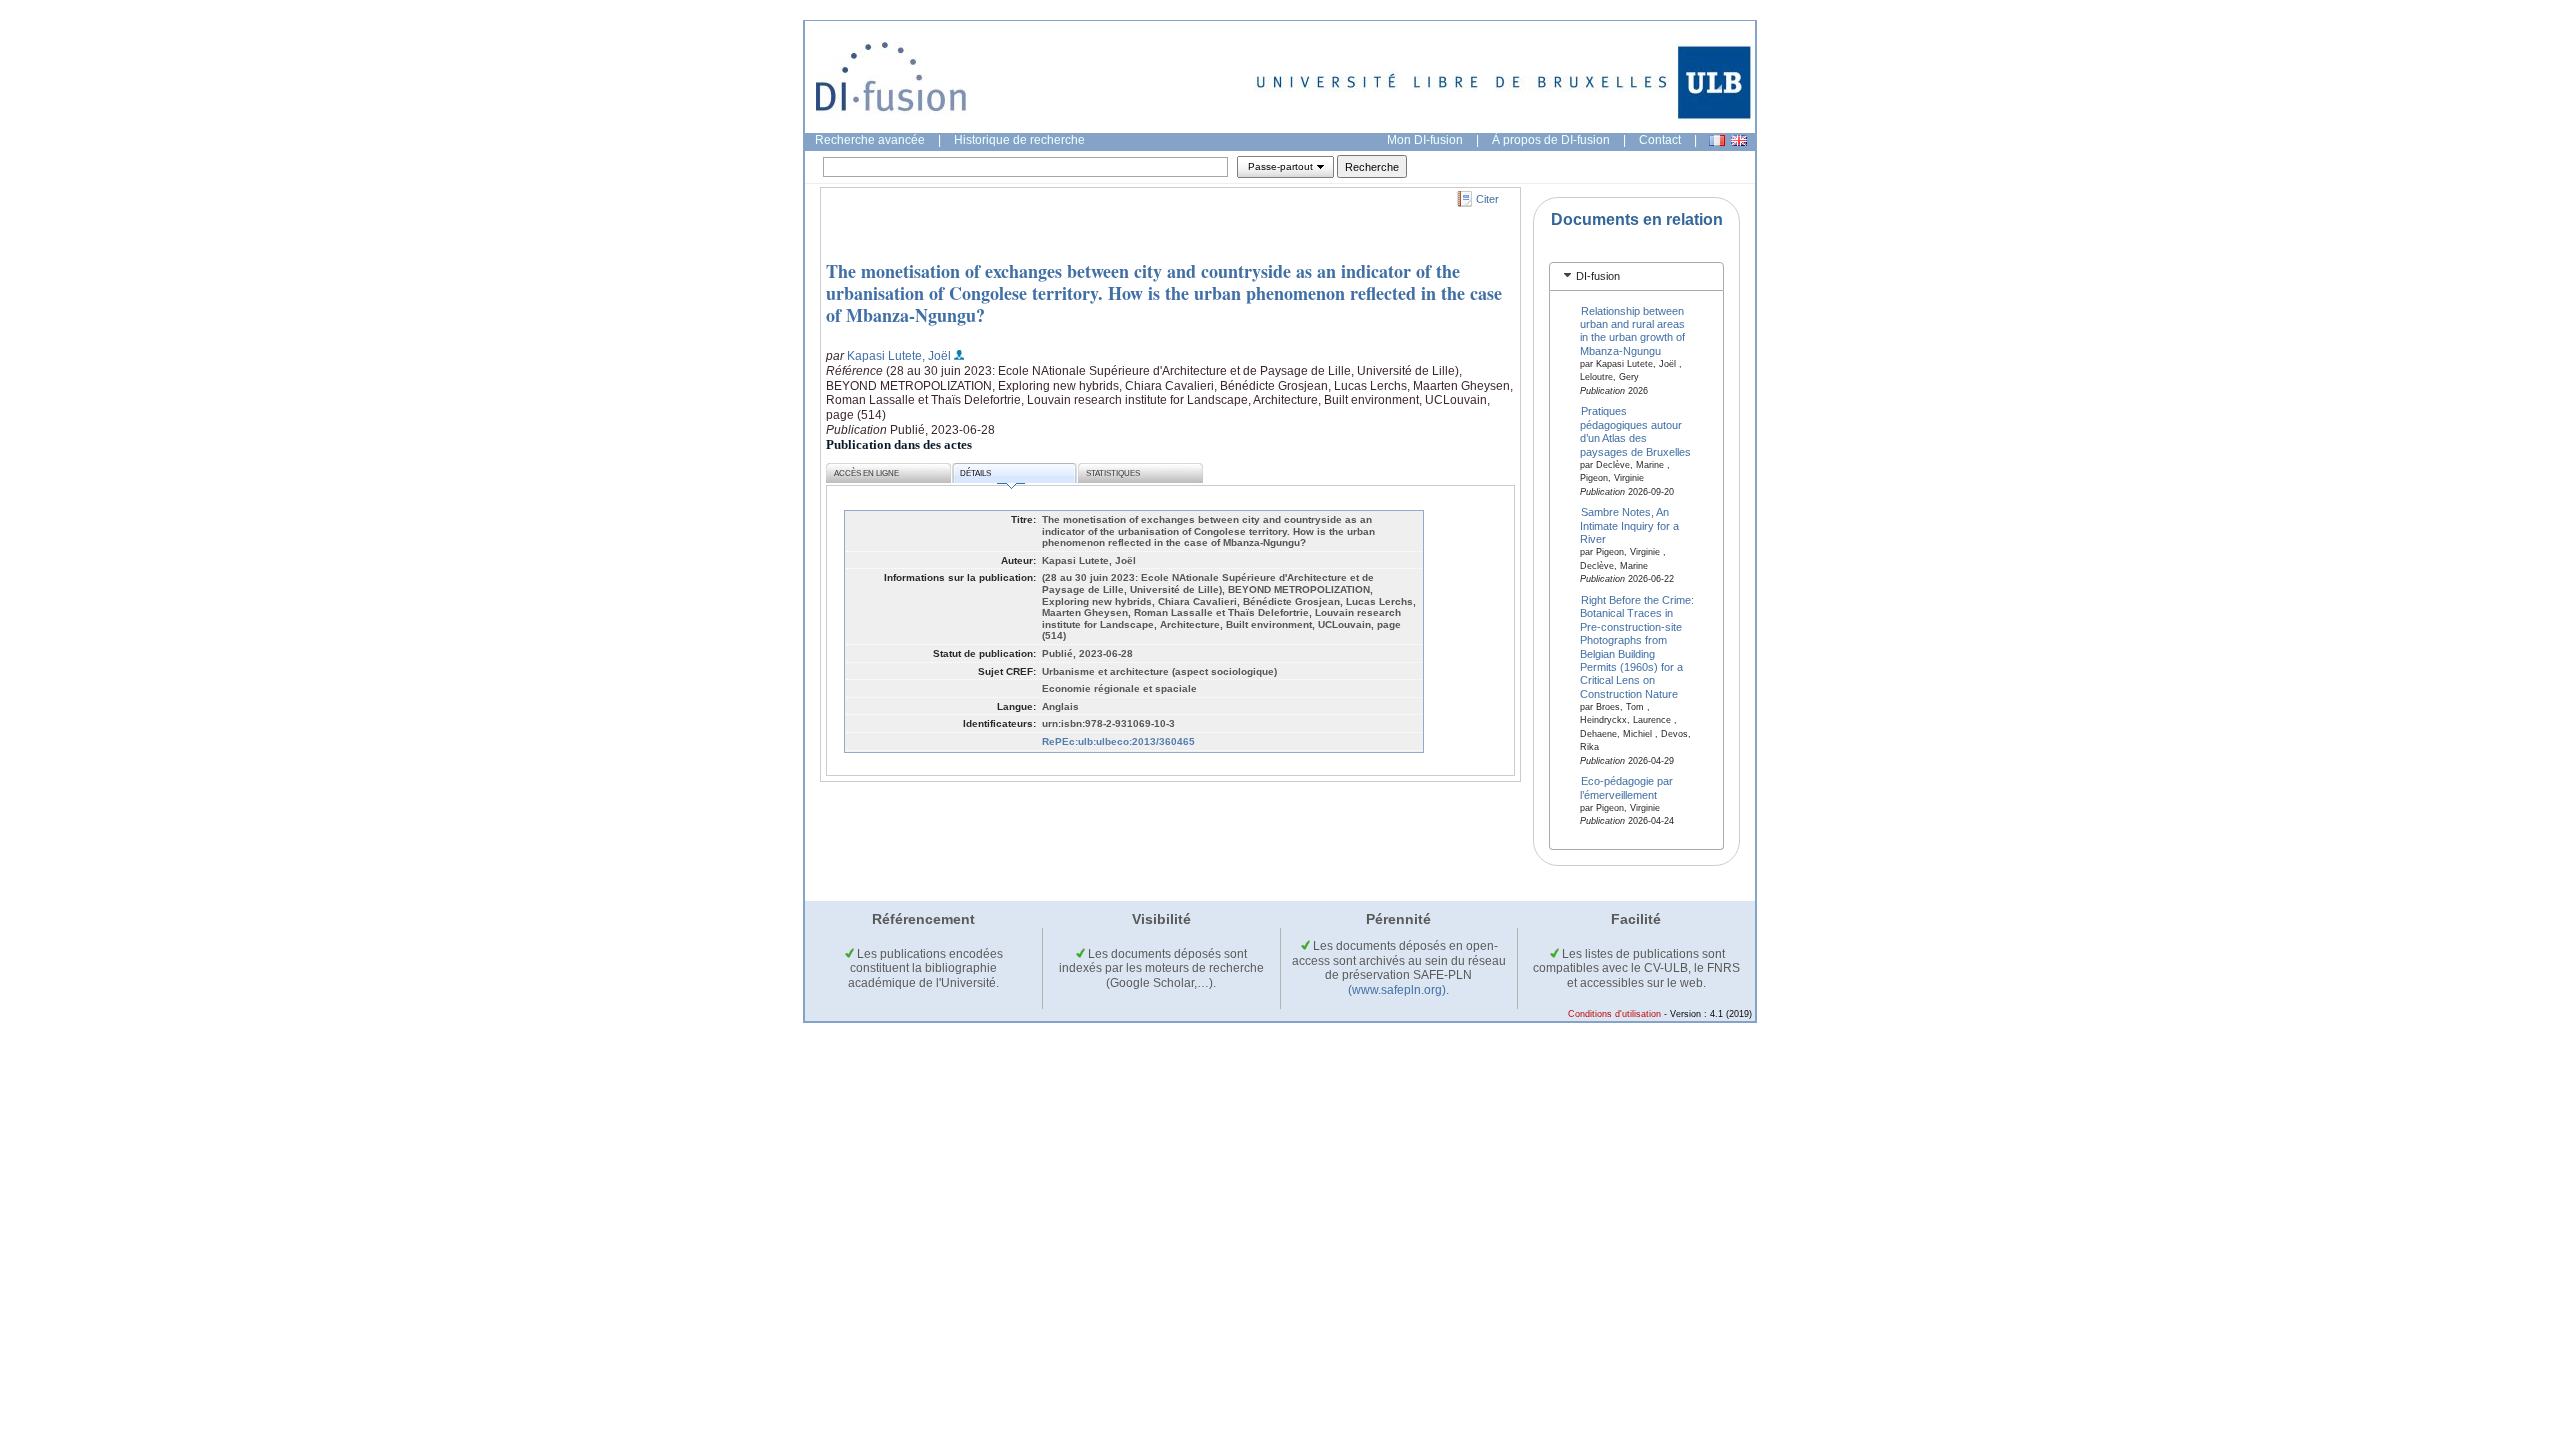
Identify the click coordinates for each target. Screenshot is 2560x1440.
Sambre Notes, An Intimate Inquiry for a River (1629, 525)
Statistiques (1113, 473)
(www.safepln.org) (1397, 990)
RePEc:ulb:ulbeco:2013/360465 (1118, 741)
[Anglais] (1739, 140)
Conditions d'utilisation (1614, 1014)
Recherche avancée (870, 140)
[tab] (1636, 276)
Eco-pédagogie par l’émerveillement (1627, 787)
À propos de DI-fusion (1551, 140)
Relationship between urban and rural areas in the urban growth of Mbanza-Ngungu (1632, 330)
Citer (1487, 199)
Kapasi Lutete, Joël (899, 356)
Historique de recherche (1019, 140)
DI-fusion (1598, 276)
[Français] (1717, 140)
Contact (1660, 140)
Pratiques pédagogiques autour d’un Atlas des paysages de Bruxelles (1635, 431)
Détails (975, 473)
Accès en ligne (866, 473)
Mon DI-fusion (1425, 140)
